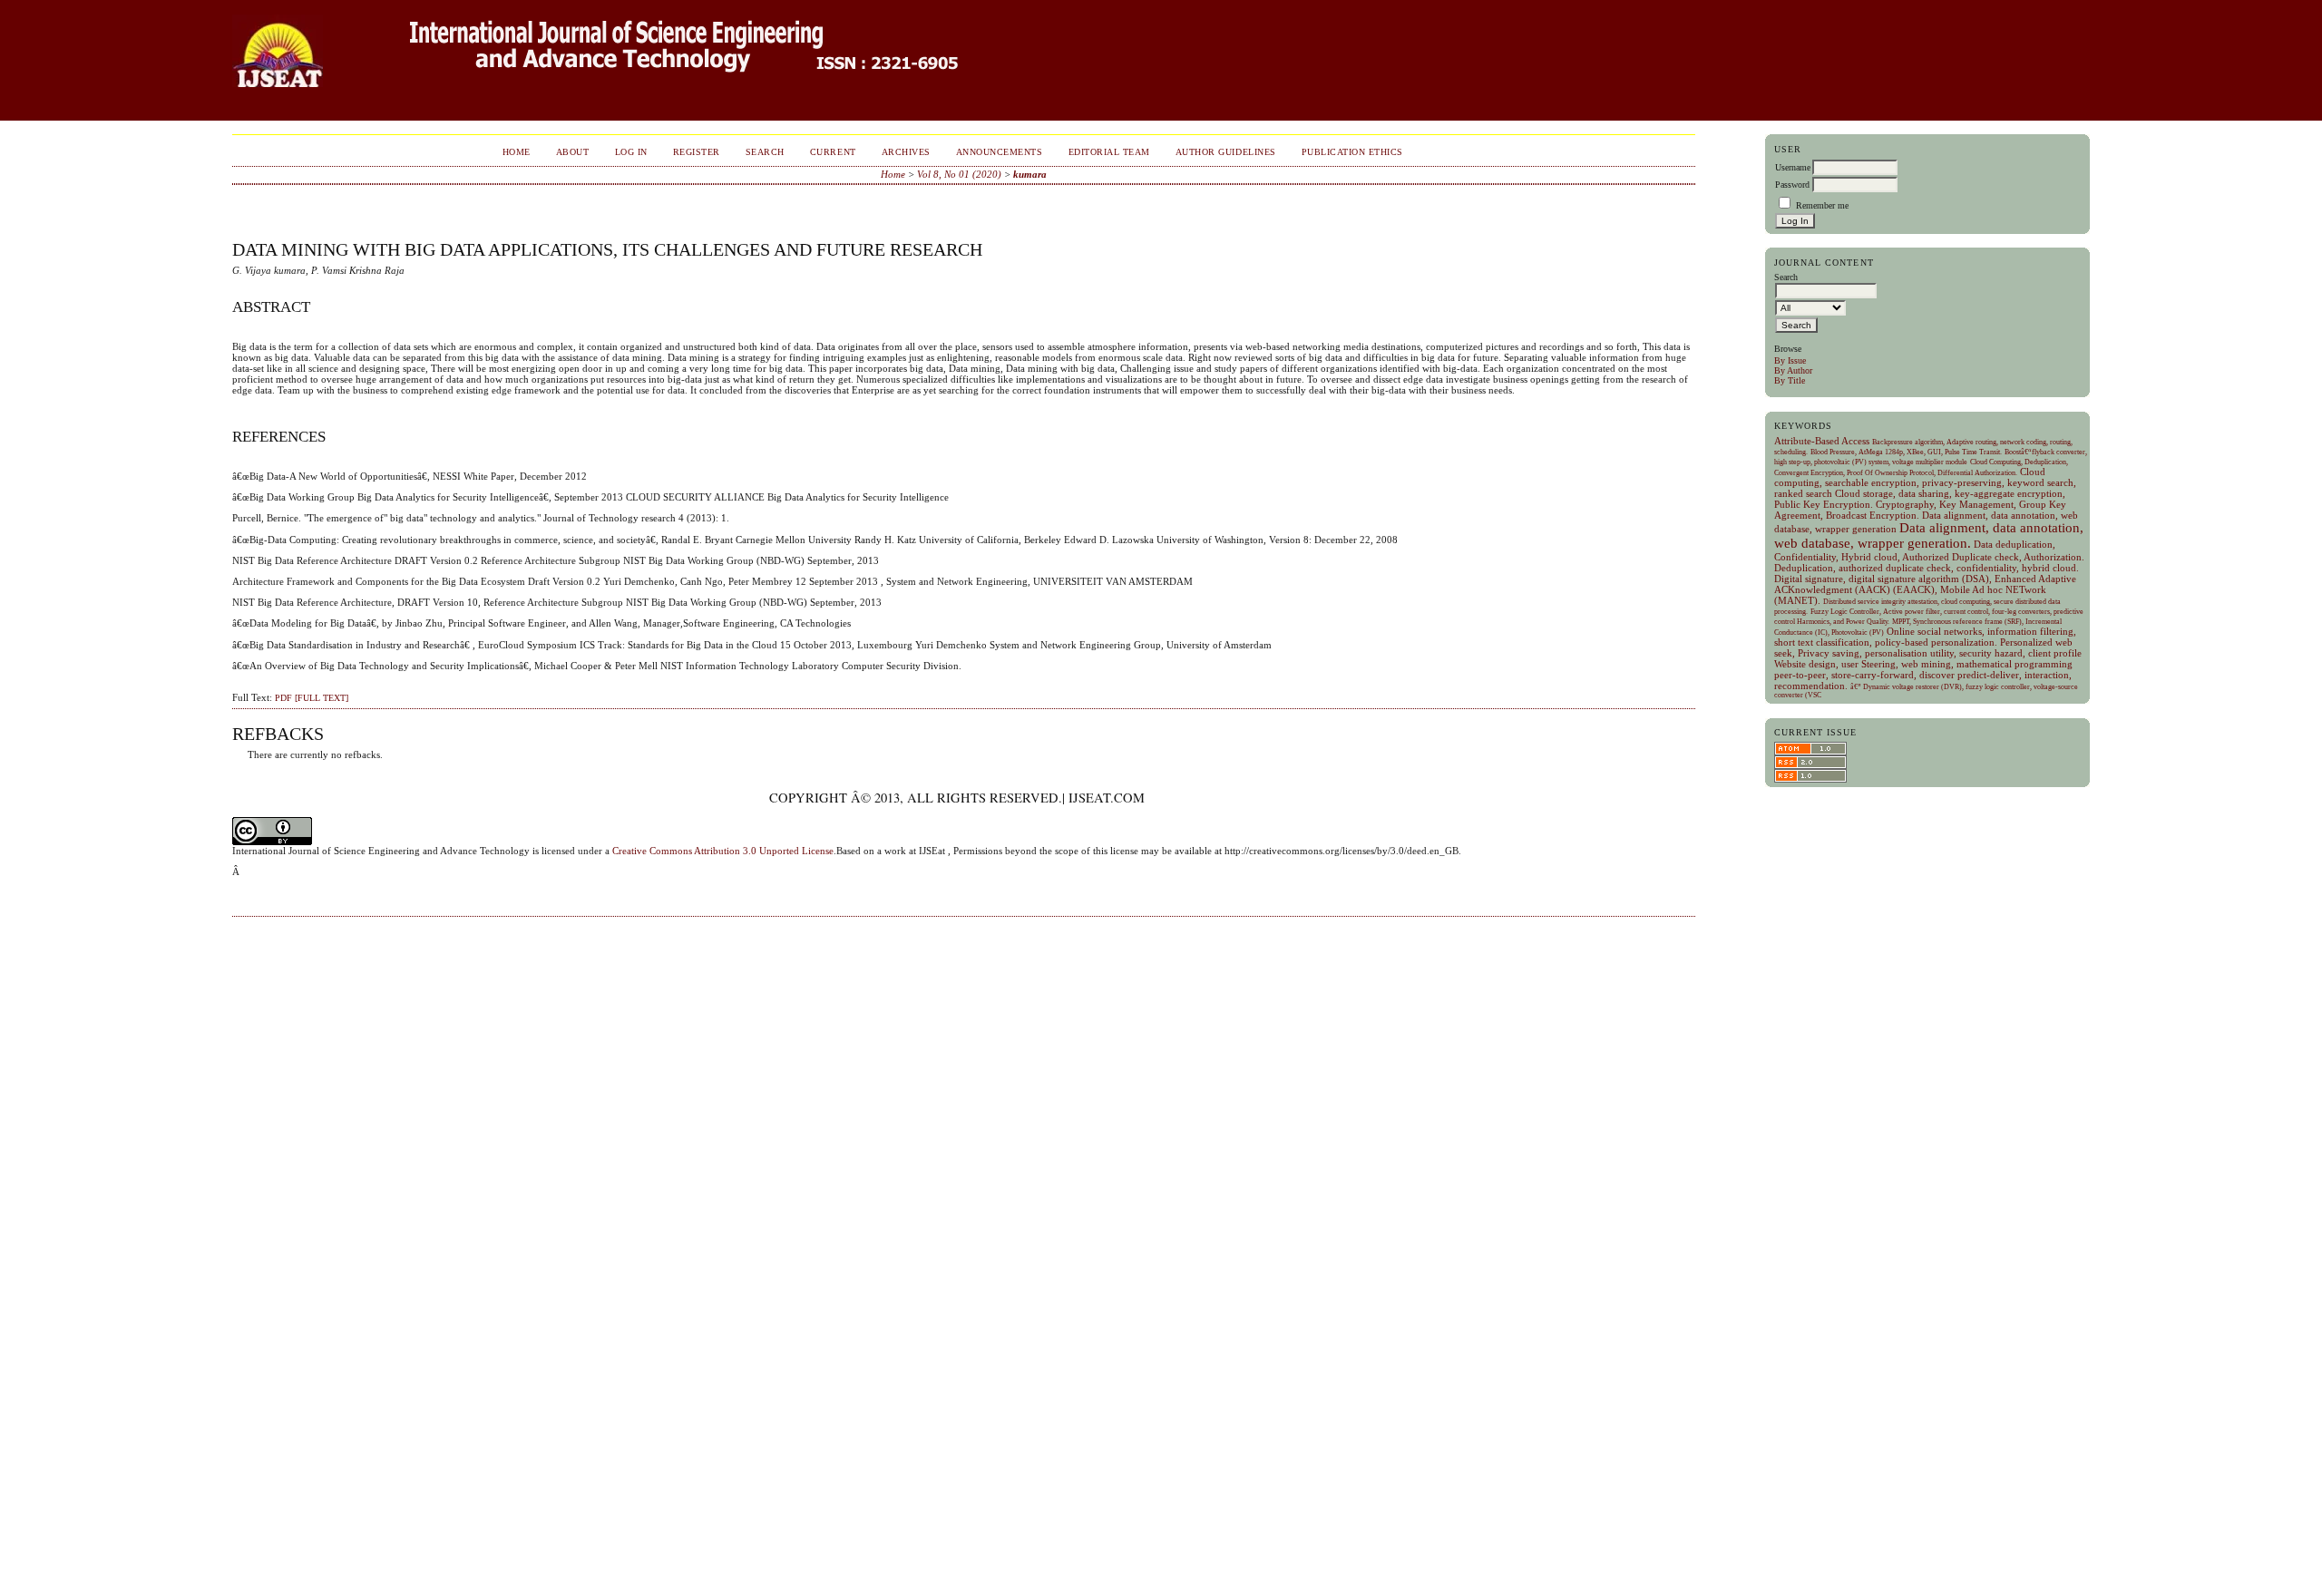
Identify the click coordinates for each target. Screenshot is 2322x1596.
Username (1793, 167)
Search (765, 152)
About (573, 152)
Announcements (1000, 152)
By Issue (1790, 360)
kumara (1030, 174)
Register (697, 152)
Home (517, 152)
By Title (1790, 380)
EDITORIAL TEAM (1109, 152)
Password (1792, 185)
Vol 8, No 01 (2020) (959, 174)
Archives (906, 152)
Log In (631, 152)
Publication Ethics (1352, 152)
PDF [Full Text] (312, 698)
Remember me (1822, 205)
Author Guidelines (1226, 152)
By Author (1793, 370)
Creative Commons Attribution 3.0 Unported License (723, 851)
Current (833, 152)
